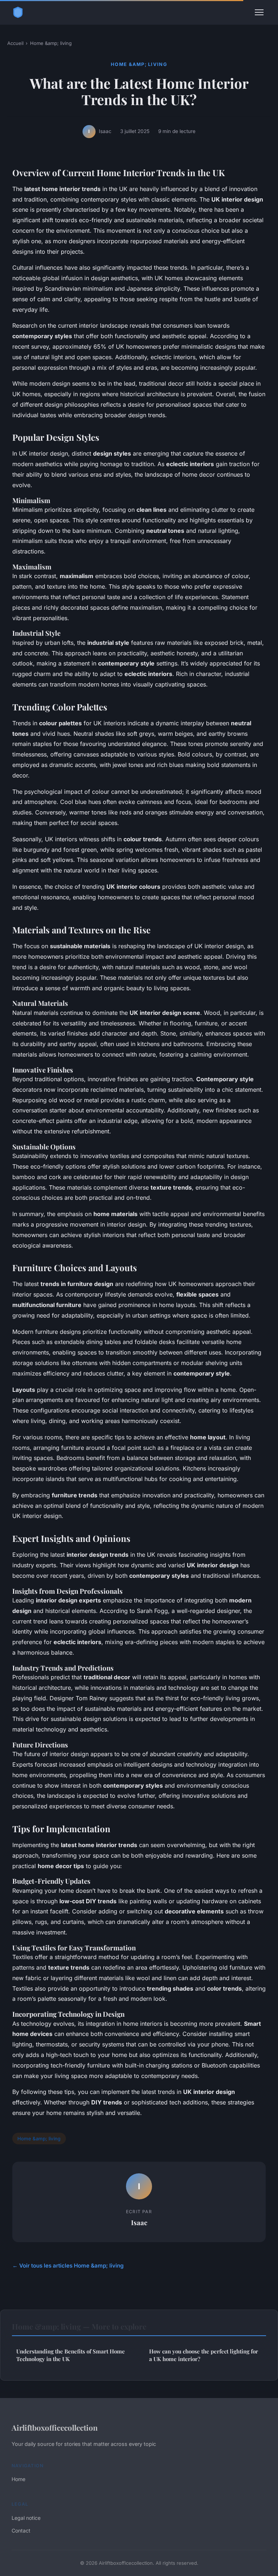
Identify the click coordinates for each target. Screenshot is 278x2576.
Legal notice (26, 2518)
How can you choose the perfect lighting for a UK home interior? (204, 2355)
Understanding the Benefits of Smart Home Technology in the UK (71, 2355)
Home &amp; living (51, 43)
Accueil (15, 43)
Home (18, 2479)
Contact (21, 2531)
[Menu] (259, 12)
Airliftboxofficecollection (55, 2427)
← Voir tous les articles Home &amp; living (68, 2266)
